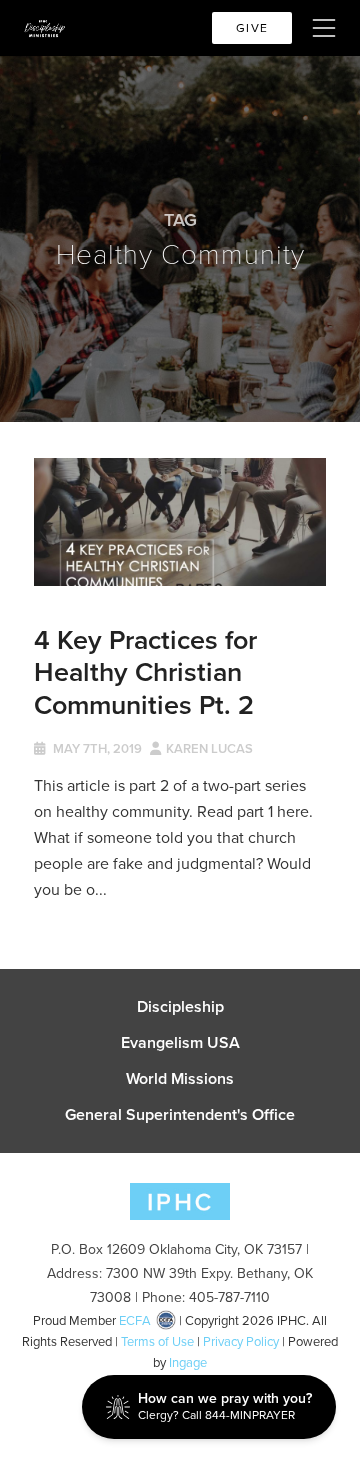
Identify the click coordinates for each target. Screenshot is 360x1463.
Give (252, 28)
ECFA (135, 1320)
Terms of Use (157, 1341)
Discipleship (180, 1007)
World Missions (180, 1079)
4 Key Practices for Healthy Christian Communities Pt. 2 (145, 672)
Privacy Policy (241, 1341)
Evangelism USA (180, 1043)
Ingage (188, 1362)
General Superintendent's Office (180, 1115)
